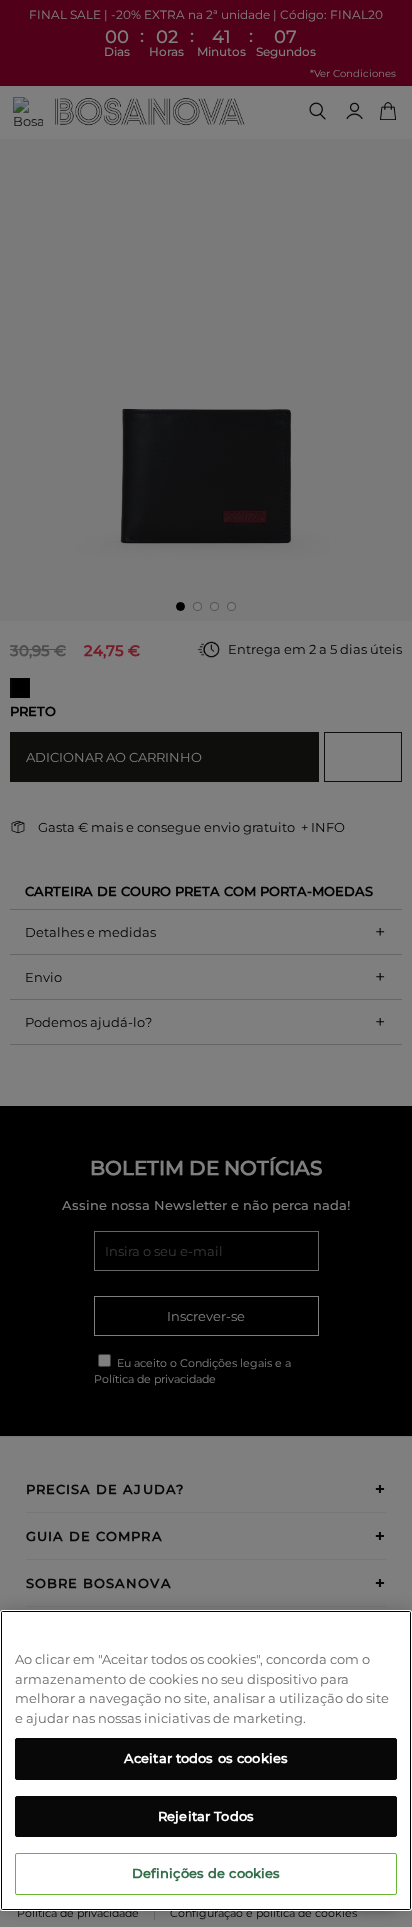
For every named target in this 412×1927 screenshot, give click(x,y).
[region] (206, 1760)
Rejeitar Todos (206, 1816)
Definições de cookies (206, 1873)
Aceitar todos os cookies (206, 1758)
